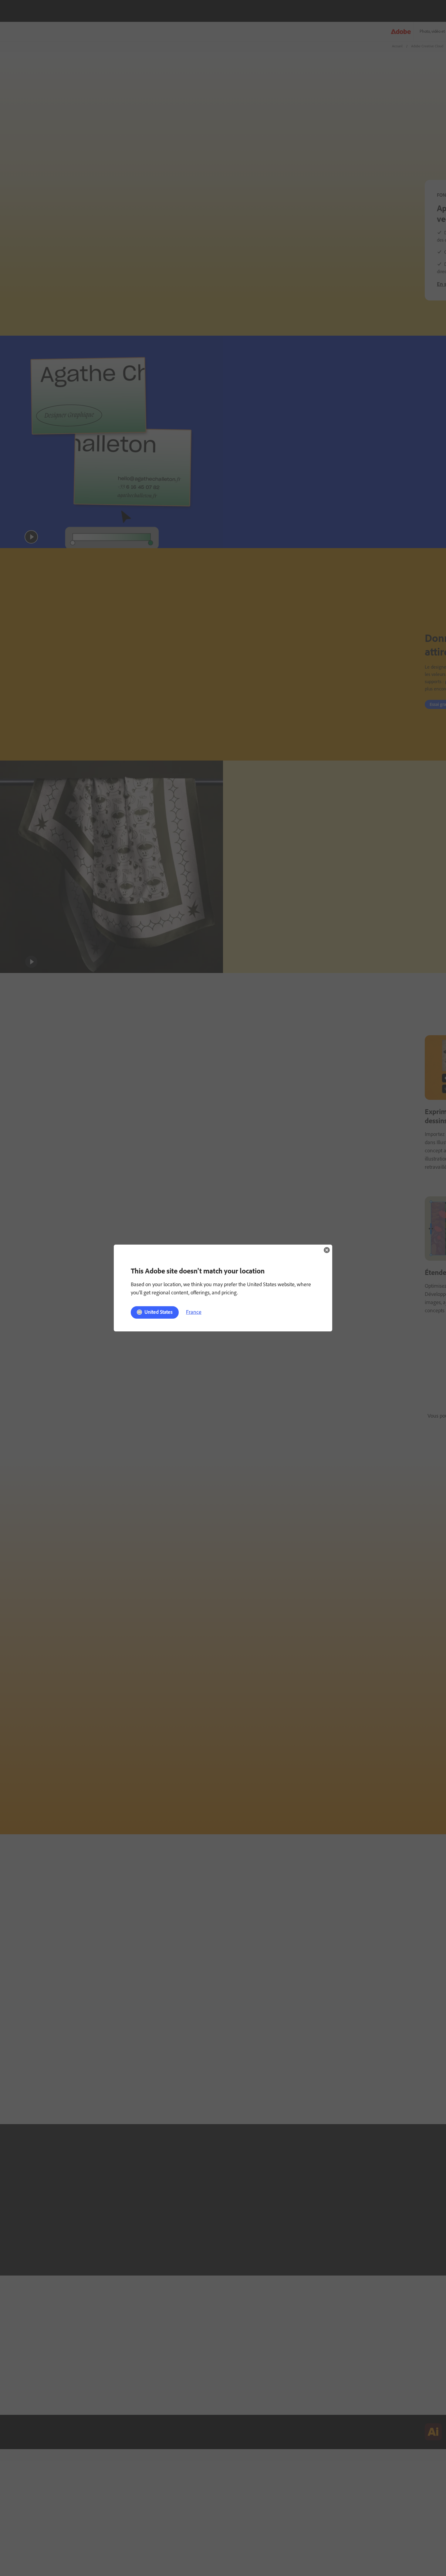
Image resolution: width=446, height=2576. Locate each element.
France (194, 1312)
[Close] (327, 1250)
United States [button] (159, 1312)
